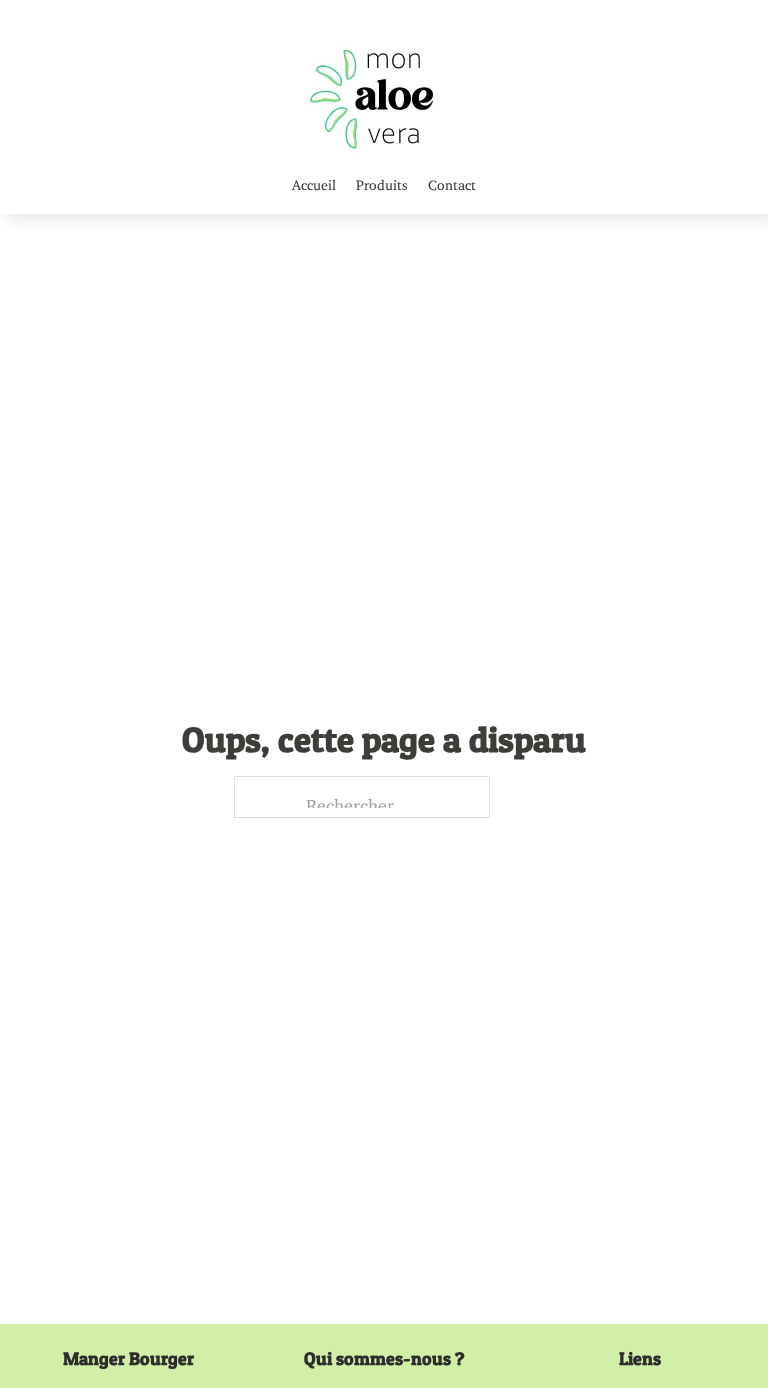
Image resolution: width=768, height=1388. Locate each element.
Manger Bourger (128, 1358)
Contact (452, 181)
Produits (382, 181)
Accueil (314, 181)
